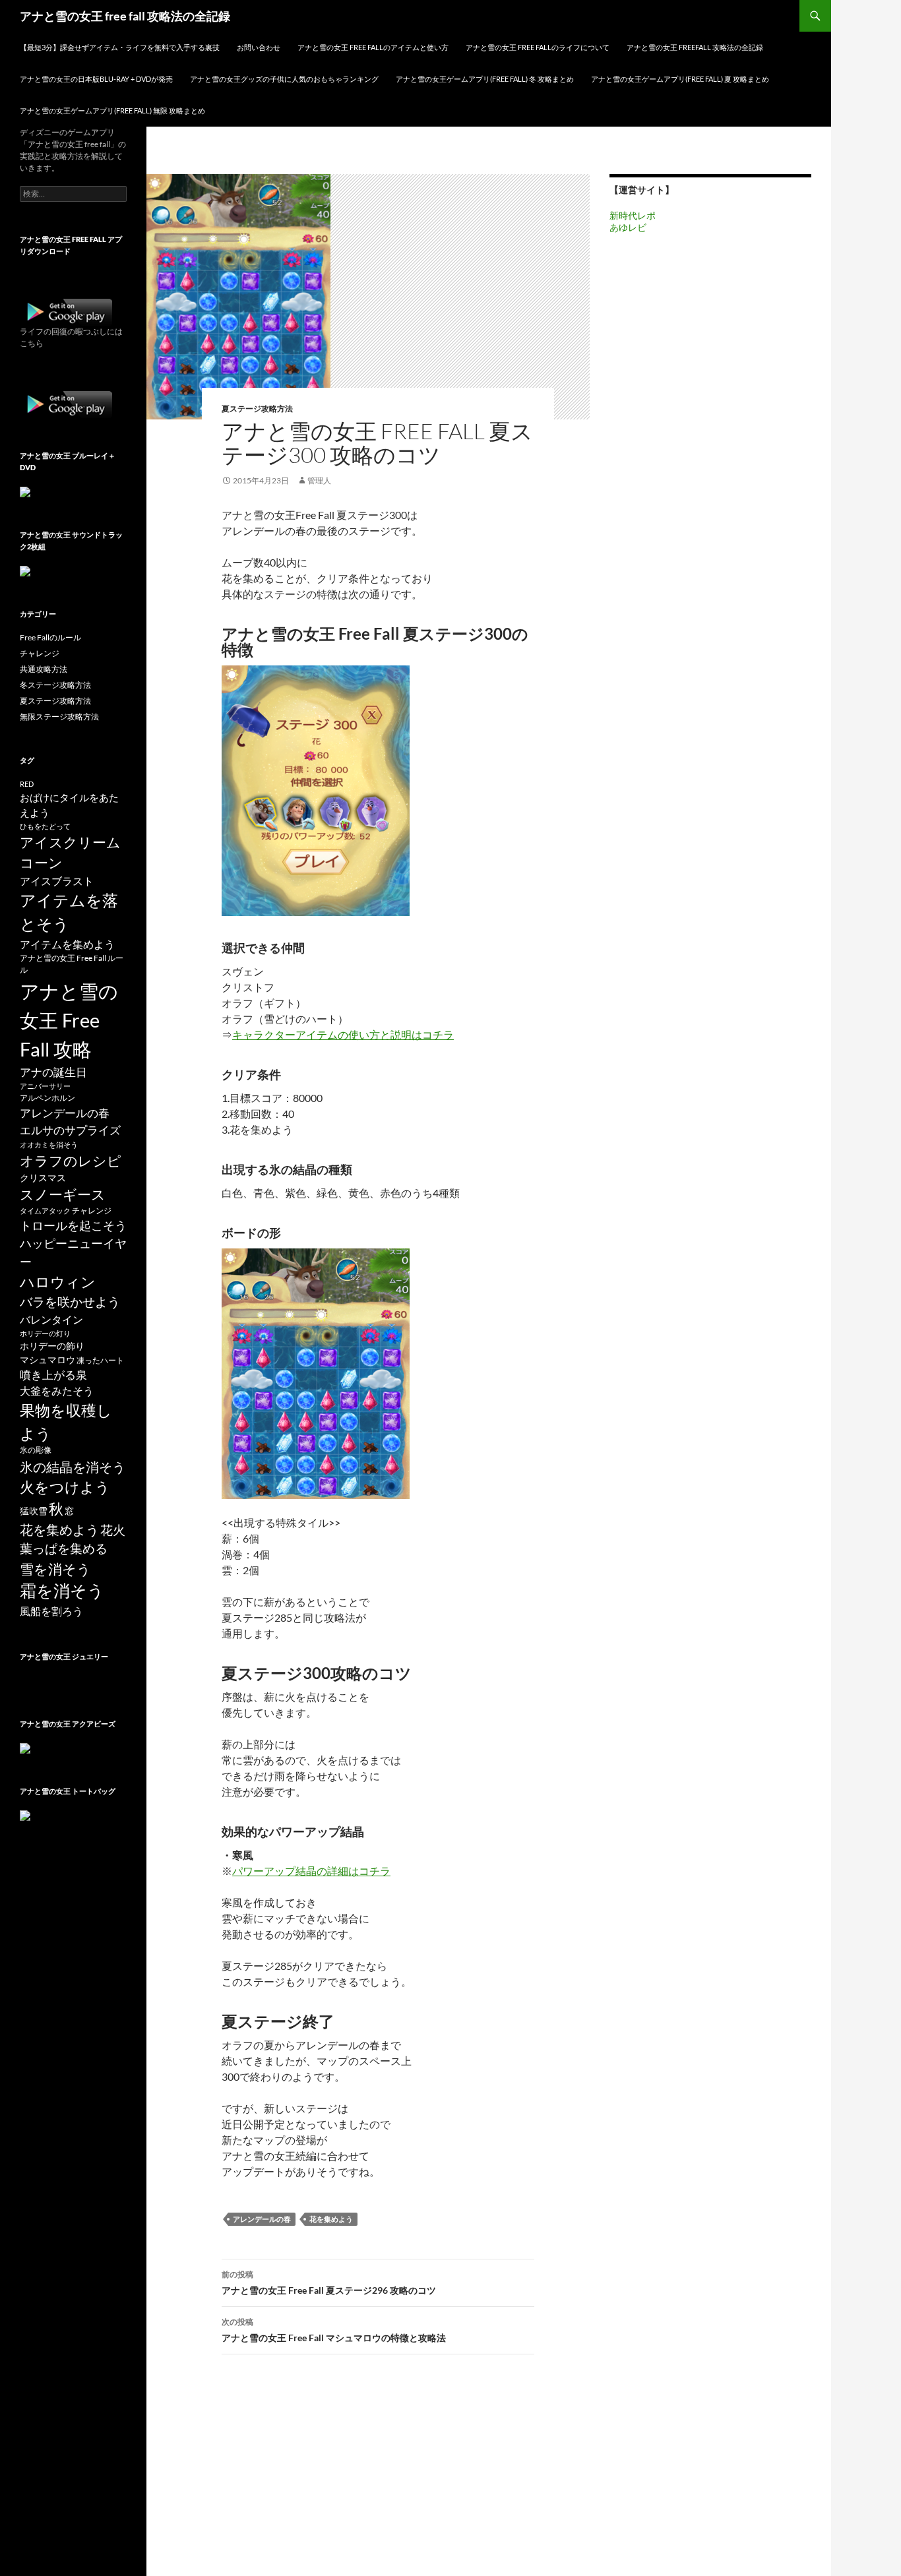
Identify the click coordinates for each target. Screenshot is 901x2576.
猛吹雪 (34, 1511)
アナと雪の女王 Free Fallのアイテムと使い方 (373, 47)
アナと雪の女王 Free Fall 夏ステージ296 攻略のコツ (329, 2283)
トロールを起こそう (73, 1225)
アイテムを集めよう (67, 944)
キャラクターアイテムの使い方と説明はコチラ (343, 1034)
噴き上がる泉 (53, 1375)
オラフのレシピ (71, 1161)
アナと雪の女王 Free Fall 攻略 (69, 1020)
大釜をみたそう (57, 1391)
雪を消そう (55, 1569)
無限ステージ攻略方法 (59, 717)
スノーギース (63, 1194)
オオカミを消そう (49, 1145)
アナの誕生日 (53, 1072)
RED (27, 784)
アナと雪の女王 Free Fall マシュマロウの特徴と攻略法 (334, 2330)
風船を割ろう (51, 1611)
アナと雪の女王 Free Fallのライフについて (538, 47)
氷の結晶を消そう (73, 1467)
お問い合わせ (259, 47)
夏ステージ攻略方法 (257, 409)
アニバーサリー (45, 1086)
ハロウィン (58, 1282)
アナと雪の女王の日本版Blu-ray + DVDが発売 (96, 79)
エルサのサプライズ (70, 1130)
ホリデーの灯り (45, 1333)
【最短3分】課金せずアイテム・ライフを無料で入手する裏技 (120, 47)
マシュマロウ (47, 1360)
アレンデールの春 (262, 2219)
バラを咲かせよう (70, 1302)
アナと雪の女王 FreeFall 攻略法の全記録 (695, 47)
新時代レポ (633, 215)
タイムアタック (45, 1211)
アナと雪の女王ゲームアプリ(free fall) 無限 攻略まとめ (112, 110)
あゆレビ (628, 227)
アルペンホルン (47, 1098)
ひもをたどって (45, 826)
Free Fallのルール (50, 637)
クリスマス (43, 1178)
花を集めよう (331, 2219)
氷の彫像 (36, 1450)
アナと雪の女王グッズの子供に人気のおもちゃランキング (284, 79)
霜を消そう (62, 1590)
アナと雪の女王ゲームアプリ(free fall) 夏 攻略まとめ (680, 79)
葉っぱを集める (64, 1548)
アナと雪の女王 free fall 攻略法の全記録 (125, 16)
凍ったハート (100, 1360)
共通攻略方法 (44, 669)
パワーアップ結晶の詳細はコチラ (311, 1871)
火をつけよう (65, 1487)
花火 (113, 1530)
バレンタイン (51, 1319)
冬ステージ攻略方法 (55, 685)
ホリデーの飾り (52, 1346)
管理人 (319, 480)
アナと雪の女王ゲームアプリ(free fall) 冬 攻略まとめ (485, 79)
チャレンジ (40, 653)
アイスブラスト (57, 881)
